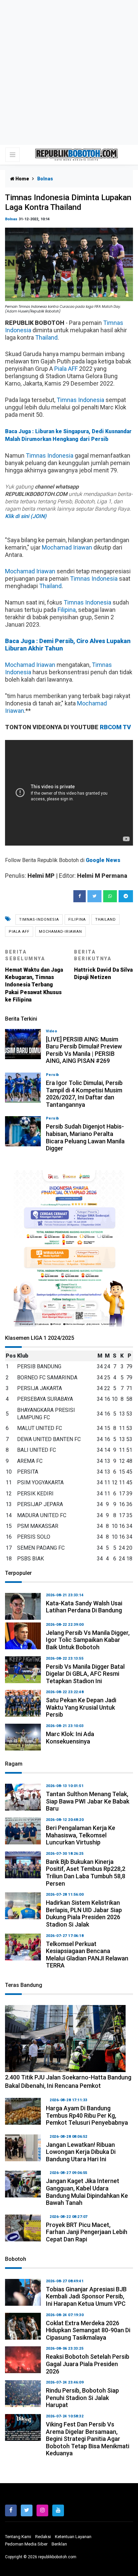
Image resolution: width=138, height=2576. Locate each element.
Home (22, 179)
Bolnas (11, 219)
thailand (106, 920)
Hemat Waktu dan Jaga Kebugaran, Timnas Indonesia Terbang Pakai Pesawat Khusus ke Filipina (34, 976)
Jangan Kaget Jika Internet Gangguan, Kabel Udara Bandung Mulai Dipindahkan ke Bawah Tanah (87, 2192)
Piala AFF (66, 369)
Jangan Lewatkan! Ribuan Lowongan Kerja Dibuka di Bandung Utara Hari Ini (81, 2152)
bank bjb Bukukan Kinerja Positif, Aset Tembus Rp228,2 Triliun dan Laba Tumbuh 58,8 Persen (86, 1873)
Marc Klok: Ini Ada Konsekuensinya (70, 1738)
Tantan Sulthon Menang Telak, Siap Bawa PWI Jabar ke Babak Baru (88, 1801)
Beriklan (59, 2544)
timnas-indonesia (39, 920)
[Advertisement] (69, 72)
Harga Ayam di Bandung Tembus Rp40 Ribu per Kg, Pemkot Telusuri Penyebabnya (87, 2115)
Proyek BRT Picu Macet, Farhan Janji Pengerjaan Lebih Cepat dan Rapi (87, 2232)
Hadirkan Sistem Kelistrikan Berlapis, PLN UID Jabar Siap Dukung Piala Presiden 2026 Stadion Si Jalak (84, 1913)
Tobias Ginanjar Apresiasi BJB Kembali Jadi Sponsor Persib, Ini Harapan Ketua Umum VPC (86, 2296)
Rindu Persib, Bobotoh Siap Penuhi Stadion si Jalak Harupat (82, 2398)
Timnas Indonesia (80, 400)
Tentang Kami (18, 2537)
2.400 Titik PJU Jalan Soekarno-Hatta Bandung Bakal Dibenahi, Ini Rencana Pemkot (68, 2081)
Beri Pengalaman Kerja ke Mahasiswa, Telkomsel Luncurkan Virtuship (81, 1835)
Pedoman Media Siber (26, 2544)
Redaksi (43, 2537)
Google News (103, 860)
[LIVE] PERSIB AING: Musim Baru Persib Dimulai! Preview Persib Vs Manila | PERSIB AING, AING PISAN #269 (84, 1050)
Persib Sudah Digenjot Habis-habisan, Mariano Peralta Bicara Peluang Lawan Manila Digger (85, 1137)
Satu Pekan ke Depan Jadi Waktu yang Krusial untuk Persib (81, 1707)
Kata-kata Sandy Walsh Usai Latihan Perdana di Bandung (84, 1607)
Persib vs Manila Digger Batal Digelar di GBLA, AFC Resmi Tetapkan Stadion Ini (85, 1674)
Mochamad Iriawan (67, 547)
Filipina (67, 610)
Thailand (46, 337)
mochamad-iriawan (60, 932)
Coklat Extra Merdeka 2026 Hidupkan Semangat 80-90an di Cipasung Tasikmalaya (88, 2330)
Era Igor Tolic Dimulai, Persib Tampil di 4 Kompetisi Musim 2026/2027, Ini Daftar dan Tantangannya (84, 1094)
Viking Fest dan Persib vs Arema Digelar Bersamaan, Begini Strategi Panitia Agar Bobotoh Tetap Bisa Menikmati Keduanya (88, 2439)
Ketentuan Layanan (73, 2537)
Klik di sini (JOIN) (26, 516)
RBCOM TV (115, 727)
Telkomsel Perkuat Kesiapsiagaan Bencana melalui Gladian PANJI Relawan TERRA (87, 1955)
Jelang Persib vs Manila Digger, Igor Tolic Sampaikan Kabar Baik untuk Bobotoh (88, 1640)
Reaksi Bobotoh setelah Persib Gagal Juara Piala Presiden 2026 (88, 2364)
